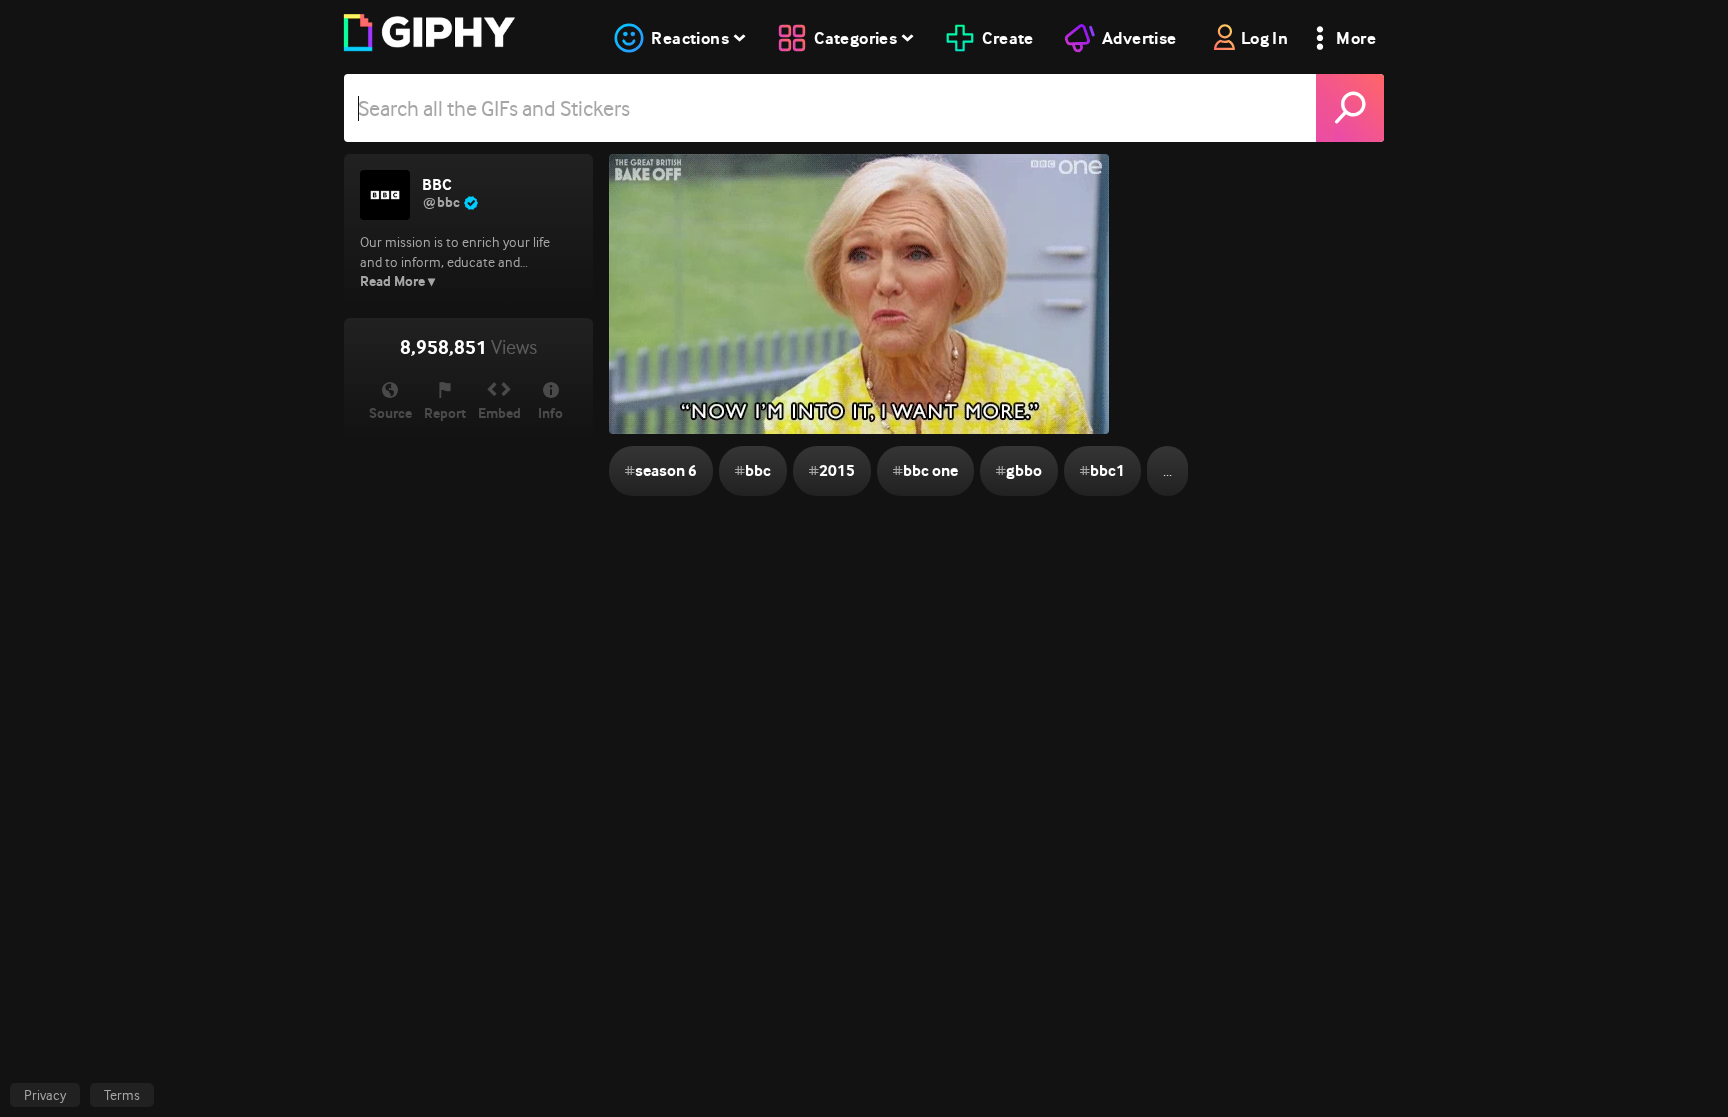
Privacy (45, 1095)
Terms (122, 1095)
